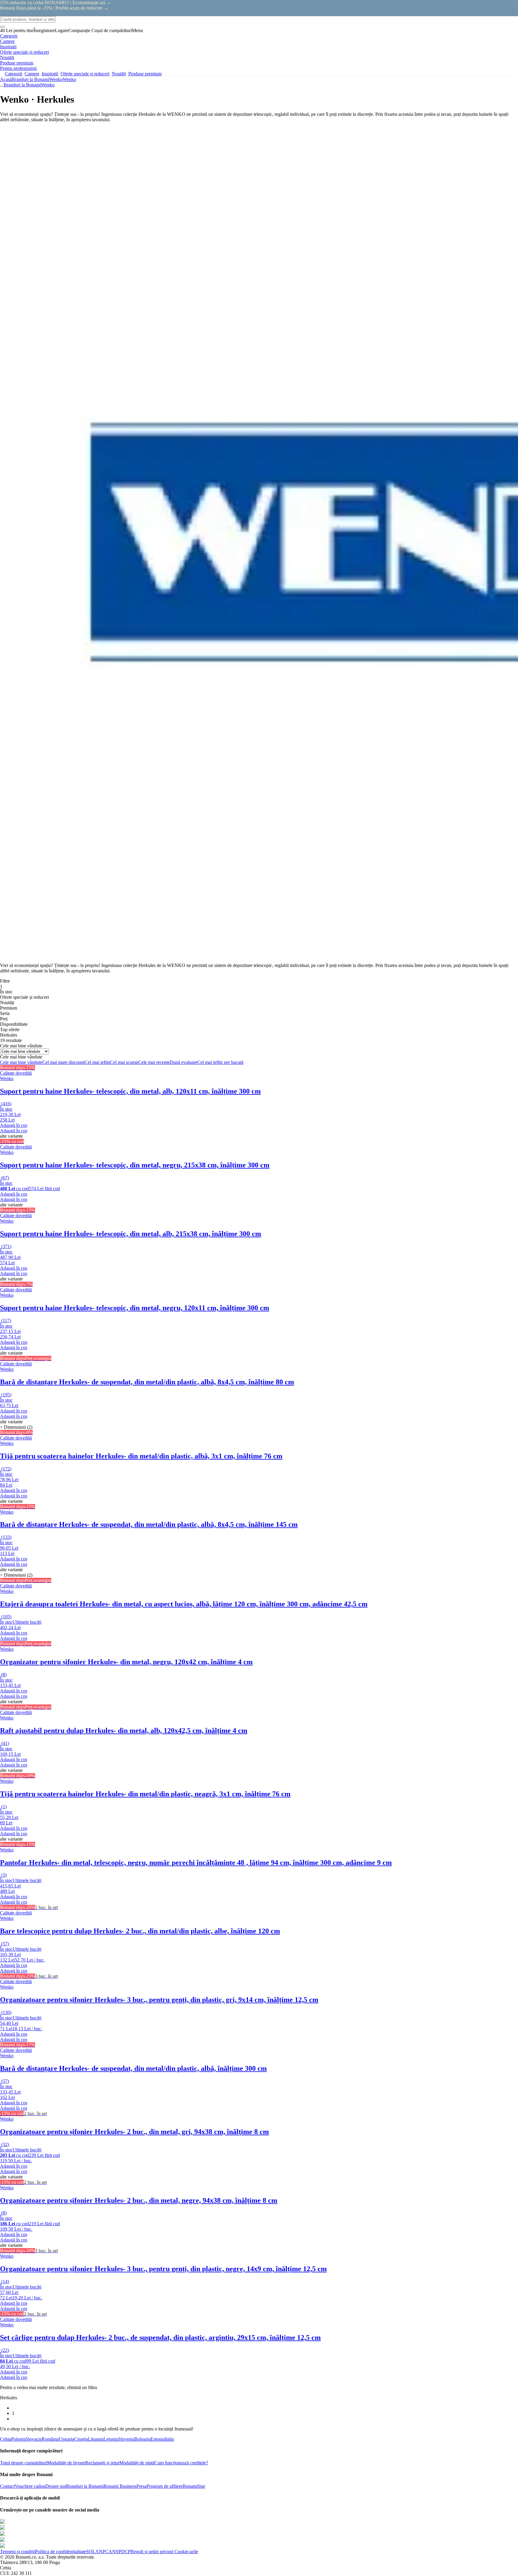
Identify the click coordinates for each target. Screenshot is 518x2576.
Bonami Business (120, 2486)
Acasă (6, 79)
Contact (7, 2486)
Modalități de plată (137, 2463)
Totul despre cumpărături (24, 2463)
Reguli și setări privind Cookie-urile (164, 2552)
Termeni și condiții (18, 2552)
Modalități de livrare (66, 2463)
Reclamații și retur (102, 2463)
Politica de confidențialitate (61, 2552)
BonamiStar (194, 2486)
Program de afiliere (165, 2486)
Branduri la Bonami (30, 79)
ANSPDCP (120, 2552)
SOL (91, 2552)
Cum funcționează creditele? (181, 2463)
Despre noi (56, 2486)
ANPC (102, 2552)
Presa (141, 2486)
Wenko (69, 79)
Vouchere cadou (30, 2486)
